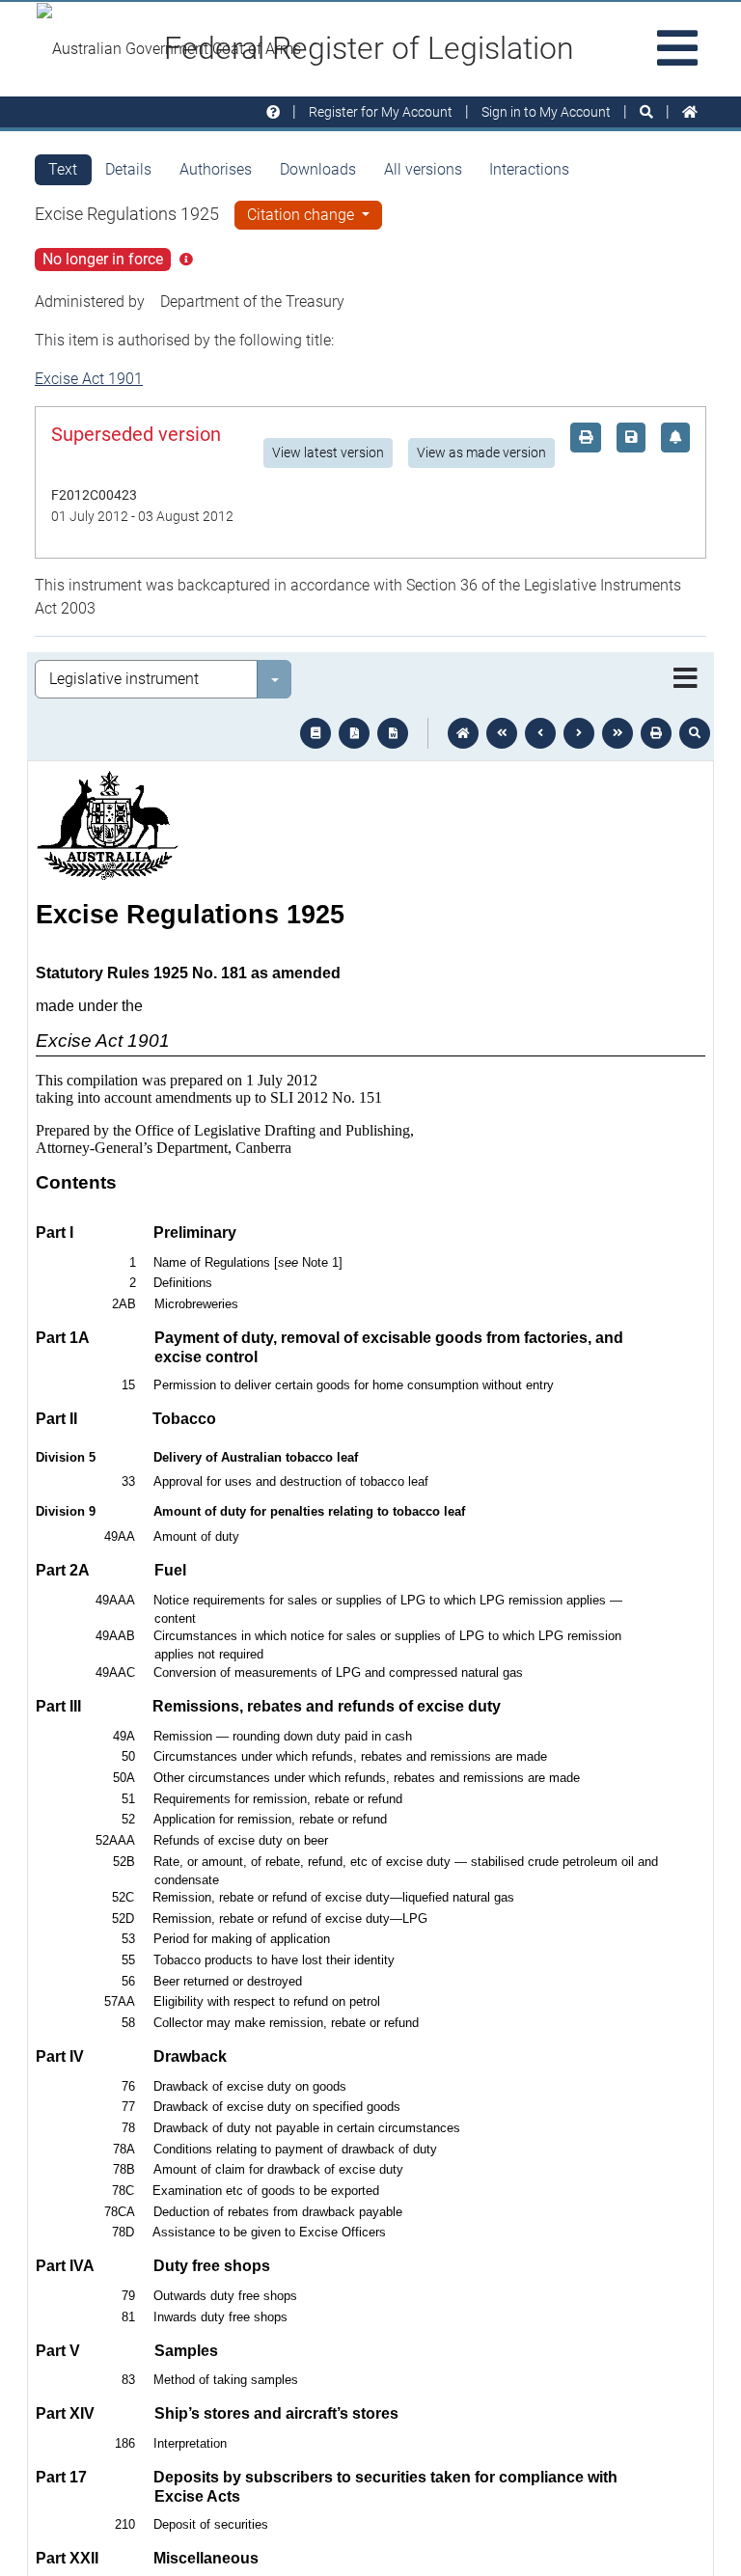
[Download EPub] (316, 733)
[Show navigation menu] (686, 679)
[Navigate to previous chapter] (502, 733)
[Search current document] (695, 733)
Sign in (546, 112)
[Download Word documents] (393, 733)
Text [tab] (63, 169)
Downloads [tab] (318, 169)
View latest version (328, 452)
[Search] (646, 112)
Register (381, 112)
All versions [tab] (423, 169)
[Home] (690, 112)
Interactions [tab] (529, 169)
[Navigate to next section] (579, 733)
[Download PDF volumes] (354, 733)
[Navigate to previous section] (540, 733)
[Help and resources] (273, 112)
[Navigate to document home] (463, 733)
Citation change (302, 215)
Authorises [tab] (216, 169)
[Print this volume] (656, 733)
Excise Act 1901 (89, 379)
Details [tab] (128, 169)
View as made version (481, 452)
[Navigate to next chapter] (617, 733)
